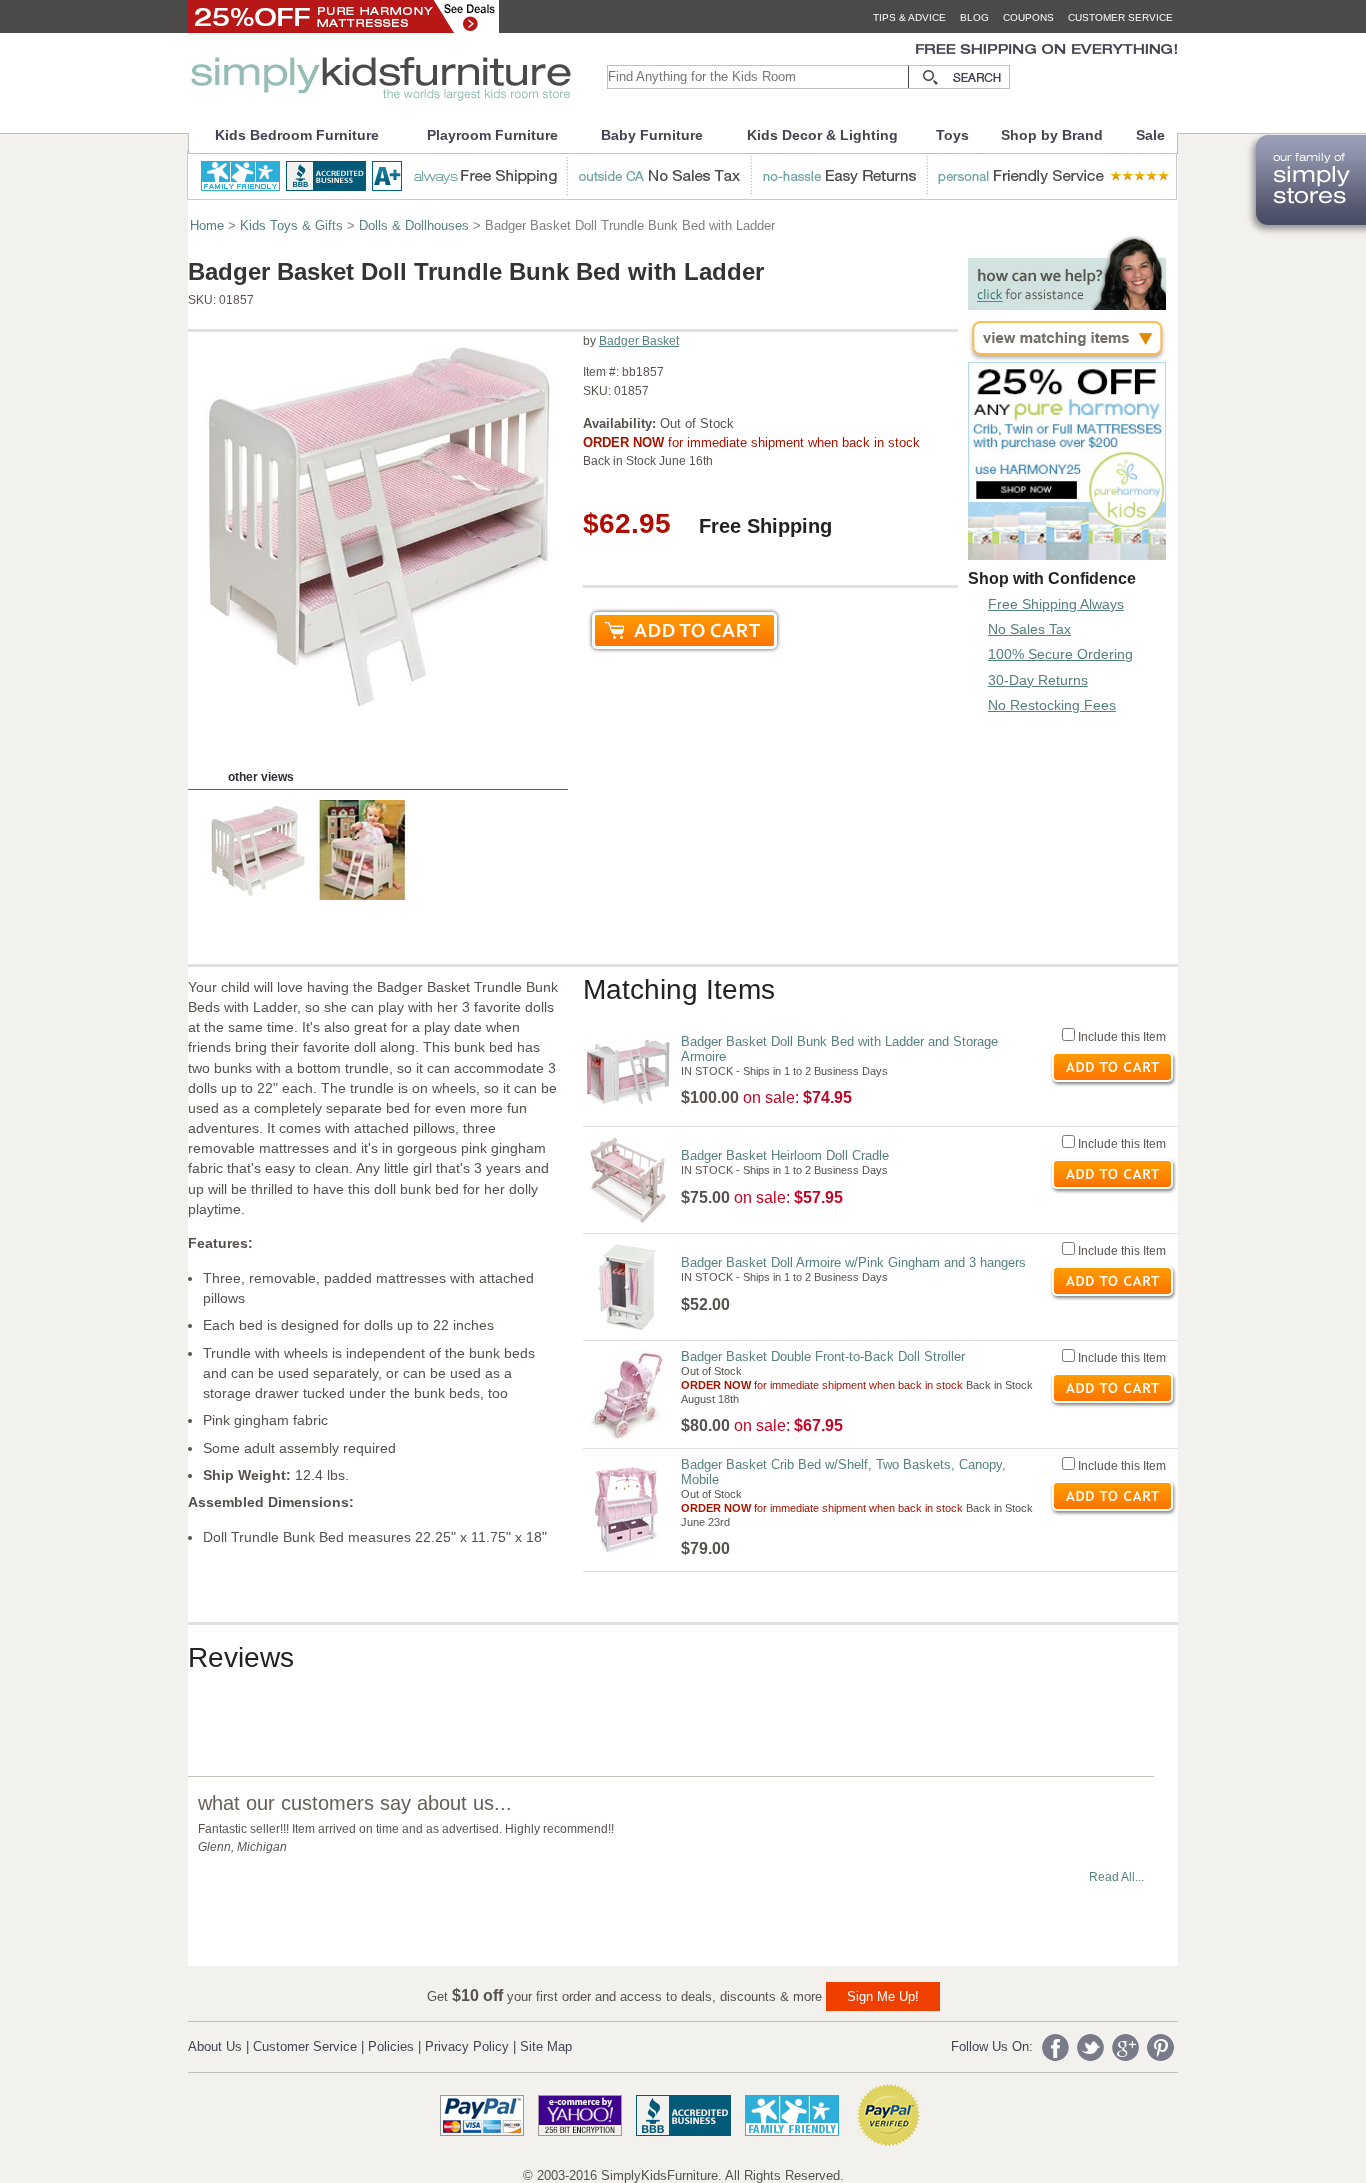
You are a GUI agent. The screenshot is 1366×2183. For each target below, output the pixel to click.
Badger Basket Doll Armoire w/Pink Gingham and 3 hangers (853, 1262)
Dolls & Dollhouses (414, 225)
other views (261, 777)
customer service (1120, 17)
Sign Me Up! (883, 1996)
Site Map (546, 2046)
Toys (952, 135)
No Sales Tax (1029, 629)
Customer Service (305, 2046)
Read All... (1116, 1877)
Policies (391, 2046)
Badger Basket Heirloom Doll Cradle (785, 1155)
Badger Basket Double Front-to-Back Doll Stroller (823, 1356)
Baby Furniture (652, 135)
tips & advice (909, 17)
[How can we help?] (1067, 304)
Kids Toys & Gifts (291, 225)
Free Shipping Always (1056, 604)
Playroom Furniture (492, 135)
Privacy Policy (467, 2046)
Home (207, 225)
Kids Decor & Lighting (822, 135)
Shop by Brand (1052, 135)
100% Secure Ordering (1060, 654)
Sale (1150, 135)
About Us (215, 2046)
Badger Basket (639, 341)
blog (974, 17)
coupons (1028, 17)
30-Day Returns (1038, 680)
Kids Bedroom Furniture (297, 135)
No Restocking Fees (1052, 705)
